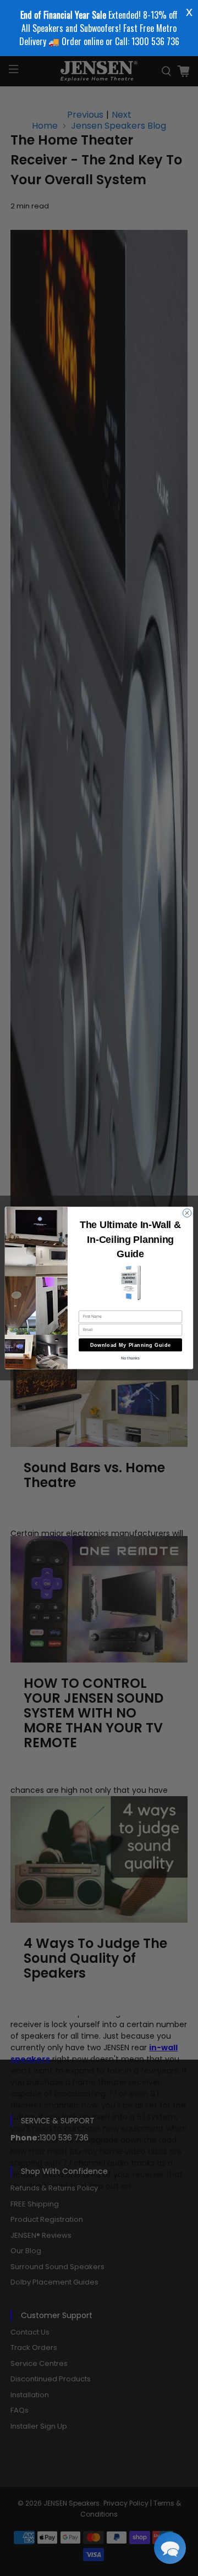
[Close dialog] (187, 1213)
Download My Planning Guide (131, 1345)
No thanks (130, 1358)
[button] (170, 2548)
